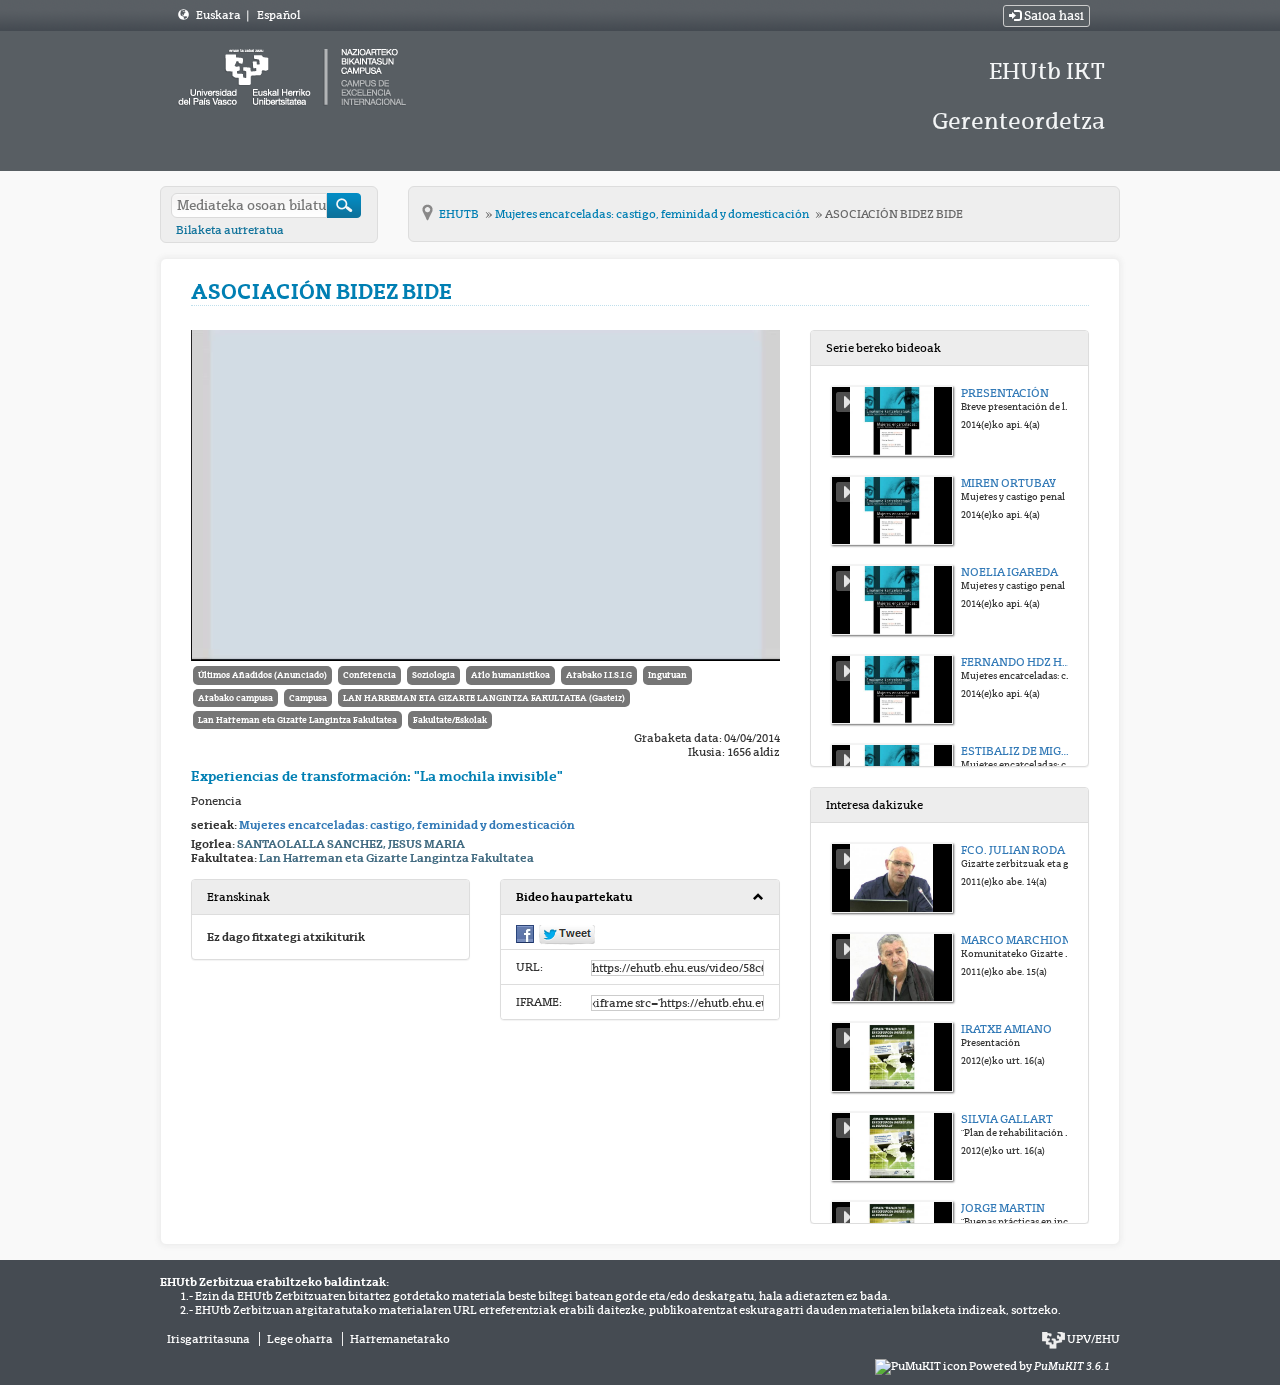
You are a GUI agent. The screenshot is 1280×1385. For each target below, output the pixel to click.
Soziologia (433, 675)
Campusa (308, 698)
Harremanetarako (400, 1339)
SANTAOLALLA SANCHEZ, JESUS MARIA (351, 844)
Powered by (1039, 1366)
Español (278, 15)
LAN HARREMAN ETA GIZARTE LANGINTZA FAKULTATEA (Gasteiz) (484, 698)
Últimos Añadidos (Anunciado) (262, 675)
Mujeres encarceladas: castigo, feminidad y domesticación (653, 214)
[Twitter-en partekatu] (567, 934)
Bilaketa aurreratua (230, 230)
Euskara (219, 15)
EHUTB (460, 214)
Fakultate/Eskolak (450, 720)
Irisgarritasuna (208, 1339)
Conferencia (369, 675)
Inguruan (667, 675)
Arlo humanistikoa (510, 675)
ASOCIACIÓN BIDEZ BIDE (894, 214)
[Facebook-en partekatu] (525, 933)
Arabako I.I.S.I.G (599, 675)
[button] (639, 897)
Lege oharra (300, 1339)
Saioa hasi (1052, 16)
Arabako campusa (235, 698)
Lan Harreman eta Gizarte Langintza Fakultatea (297, 720)
